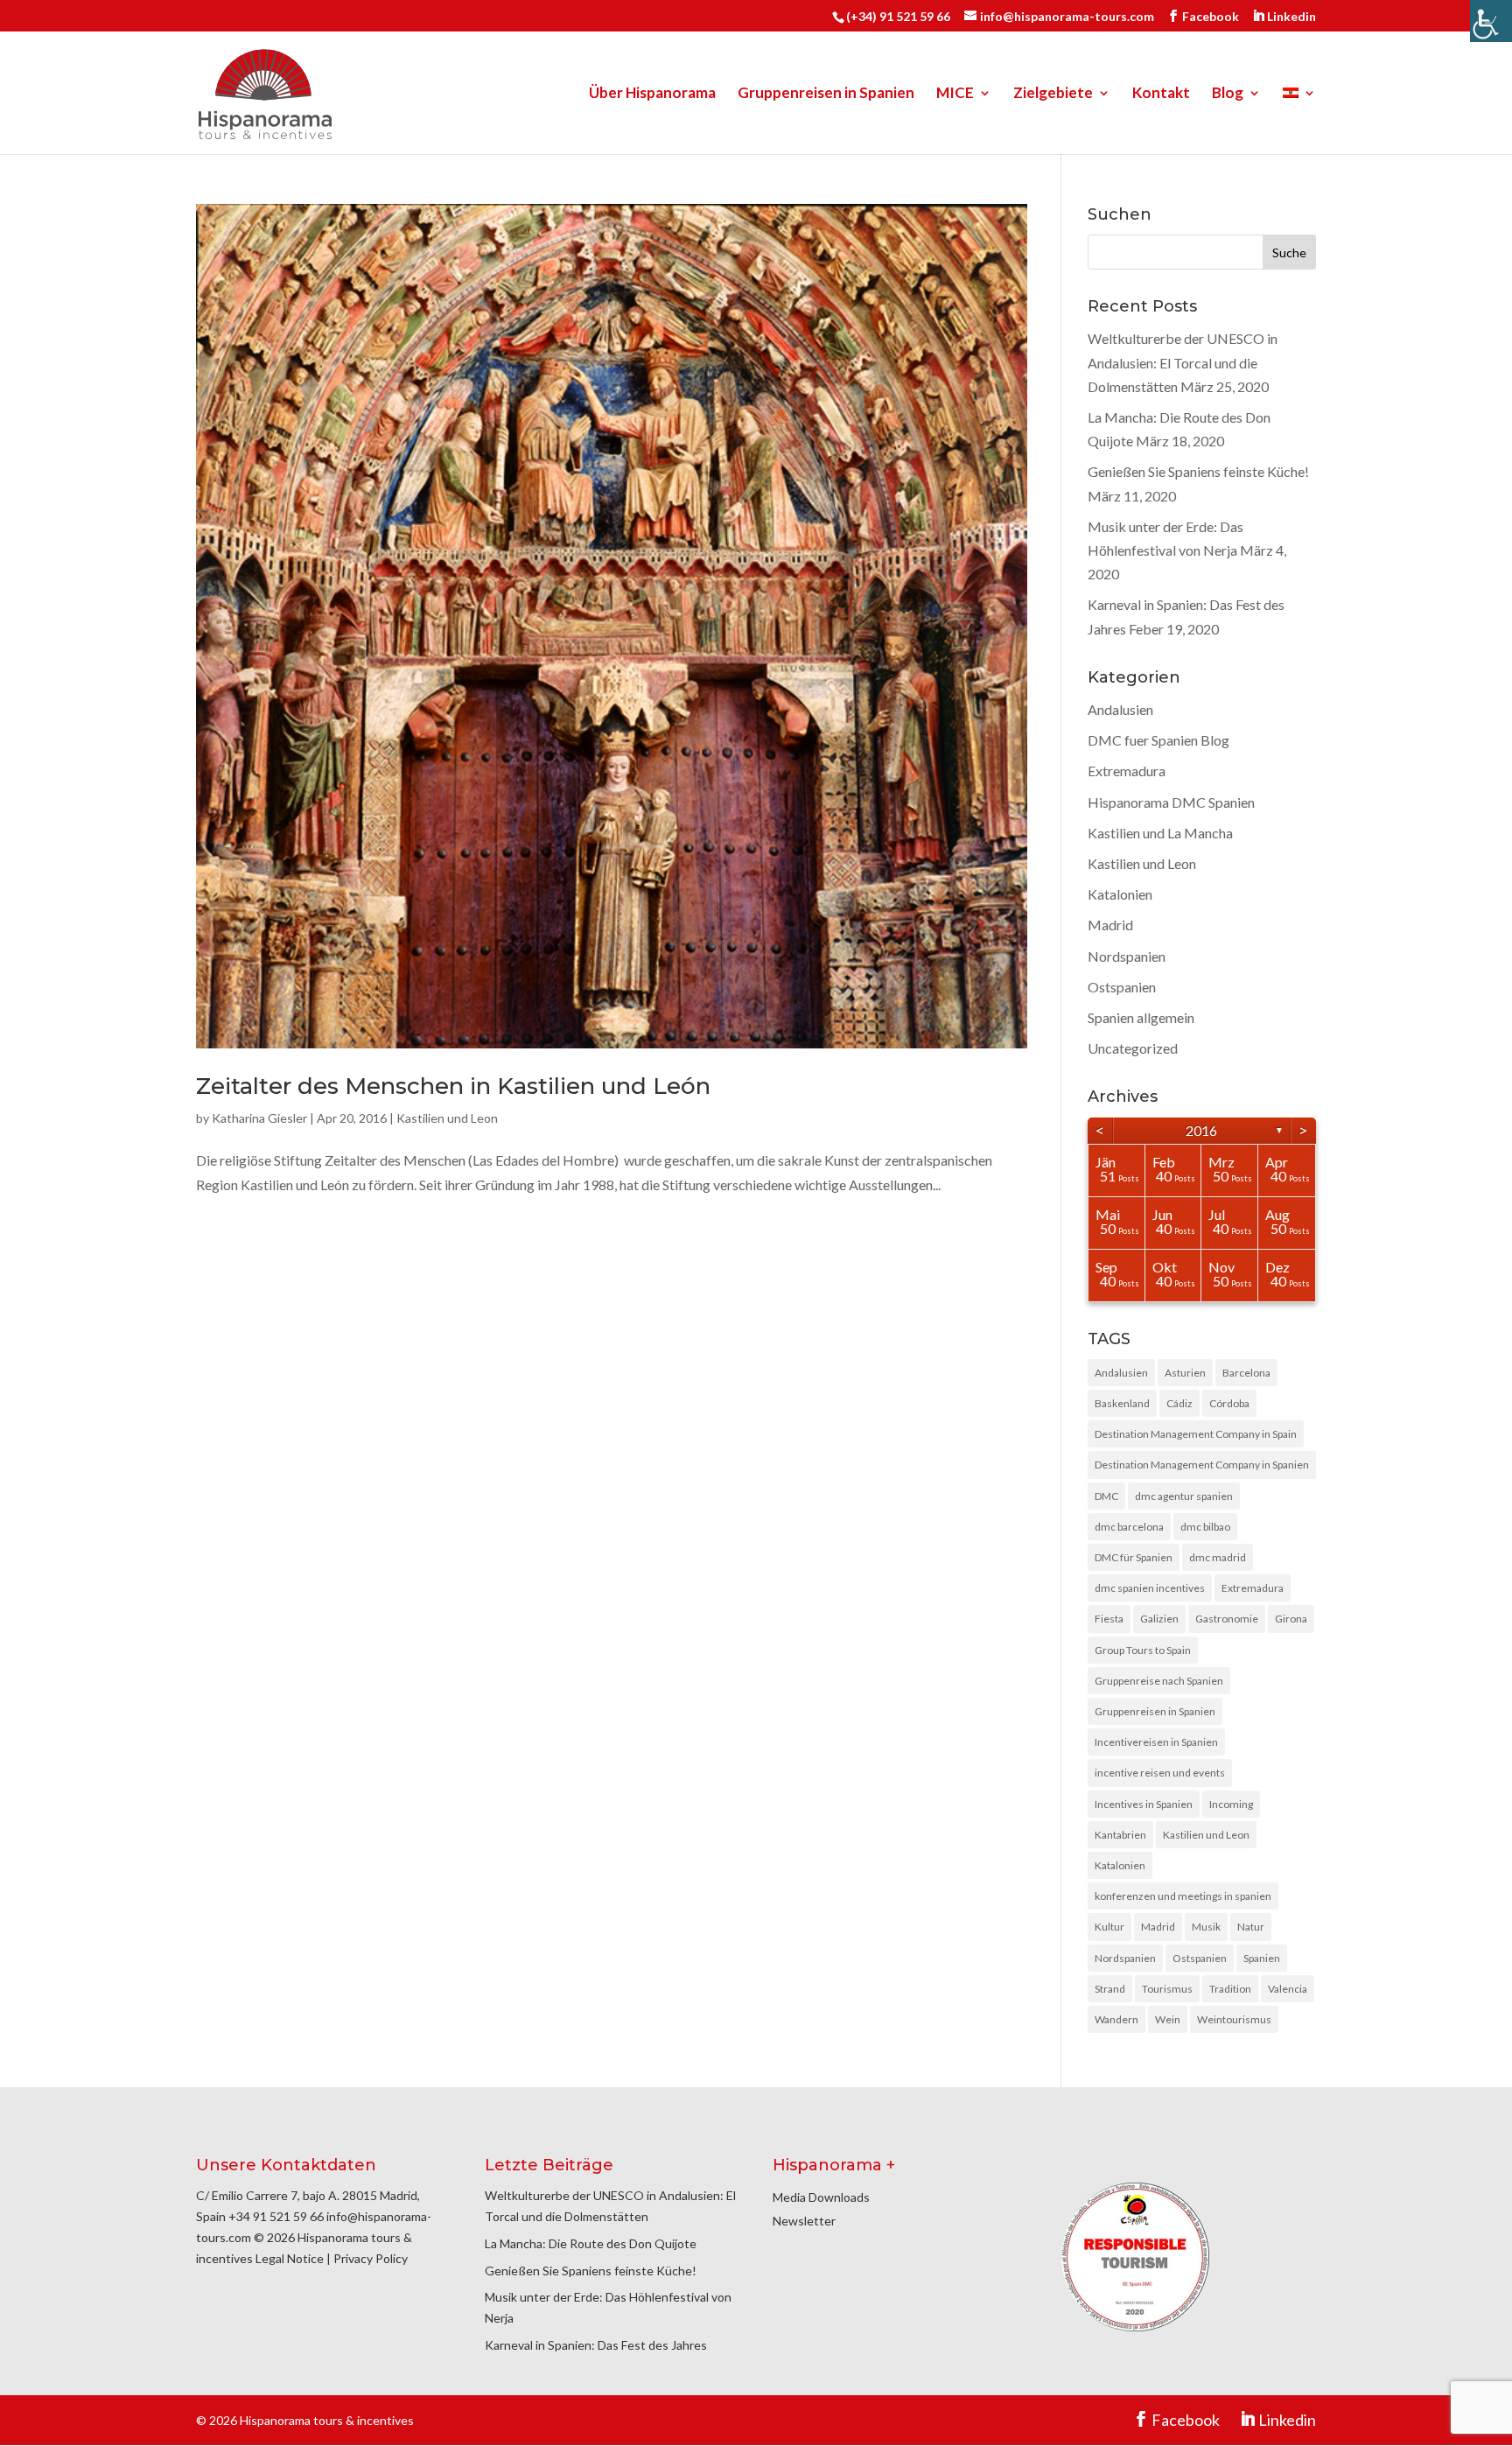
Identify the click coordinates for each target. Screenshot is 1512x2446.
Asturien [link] (1185, 1373)
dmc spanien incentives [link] (1150, 1588)
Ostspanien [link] (1122, 987)
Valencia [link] (1288, 1989)
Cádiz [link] (1179, 1403)
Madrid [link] (1110, 925)
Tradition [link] (1230, 1989)
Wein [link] (1168, 2019)
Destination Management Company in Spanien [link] (1202, 1465)
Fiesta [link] (1109, 1619)
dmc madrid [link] (1218, 1557)
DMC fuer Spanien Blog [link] (1158, 740)
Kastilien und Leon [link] (447, 1118)
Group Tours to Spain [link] (1143, 1650)
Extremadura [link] (1127, 771)
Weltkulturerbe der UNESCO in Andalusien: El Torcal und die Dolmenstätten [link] (1183, 362)
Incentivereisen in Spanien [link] (1156, 1742)
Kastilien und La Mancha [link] (1160, 833)
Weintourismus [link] (1234, 2019)
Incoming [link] (1231, 1804)
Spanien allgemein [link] (1141, 1017)
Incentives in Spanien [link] (1144, 1804)
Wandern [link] (1116, 2019)
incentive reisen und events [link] (1160, 1773)
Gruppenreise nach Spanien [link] (1159, 1681)
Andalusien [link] (1120, 709)
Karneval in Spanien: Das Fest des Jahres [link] (596, 2345)
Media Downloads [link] (821, 2197)
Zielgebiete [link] (1053, 94)
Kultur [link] (1109, 1927)
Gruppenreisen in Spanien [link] (826, 94)
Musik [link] (1206, 1927)
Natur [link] (1251, 1927)
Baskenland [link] (1122, 1403)
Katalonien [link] (1120, 894)
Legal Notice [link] (290, 2258)
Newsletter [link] (804, 2221)
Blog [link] (1228, 94)
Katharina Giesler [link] (259, 1118)
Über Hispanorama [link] (652, 94)
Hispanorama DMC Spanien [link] (1171, 802)
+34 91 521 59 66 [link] (276, 2216)
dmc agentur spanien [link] (1184, 1496)
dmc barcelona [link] (1129, 1527)
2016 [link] (1201, 1130)
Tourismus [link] (1167, 1989)
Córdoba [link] (1229, 1403)
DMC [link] (1106, 1496)
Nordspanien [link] (1127, 956)
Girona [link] (1291, 1619)
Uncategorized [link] (1133, 1048)
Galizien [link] (1159, 1619)
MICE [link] (955, 94)
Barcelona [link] (1246, 1373)
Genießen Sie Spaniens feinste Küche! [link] (1198, 471)
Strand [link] (1110, 1989)
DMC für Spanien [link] (1134, 1557)
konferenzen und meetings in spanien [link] (1183, 1896)
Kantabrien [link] (1120, 1835)
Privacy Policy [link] (371, 2258)
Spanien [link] (1262, 1958)
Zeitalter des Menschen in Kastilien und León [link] (453, 1086)
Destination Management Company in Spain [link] (1196, 1434)
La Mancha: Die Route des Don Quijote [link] (591, 2243)
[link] (1491, 21)
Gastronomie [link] (1227, 1619)
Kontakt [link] (1161, 94)
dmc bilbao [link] (1205, 1527)
